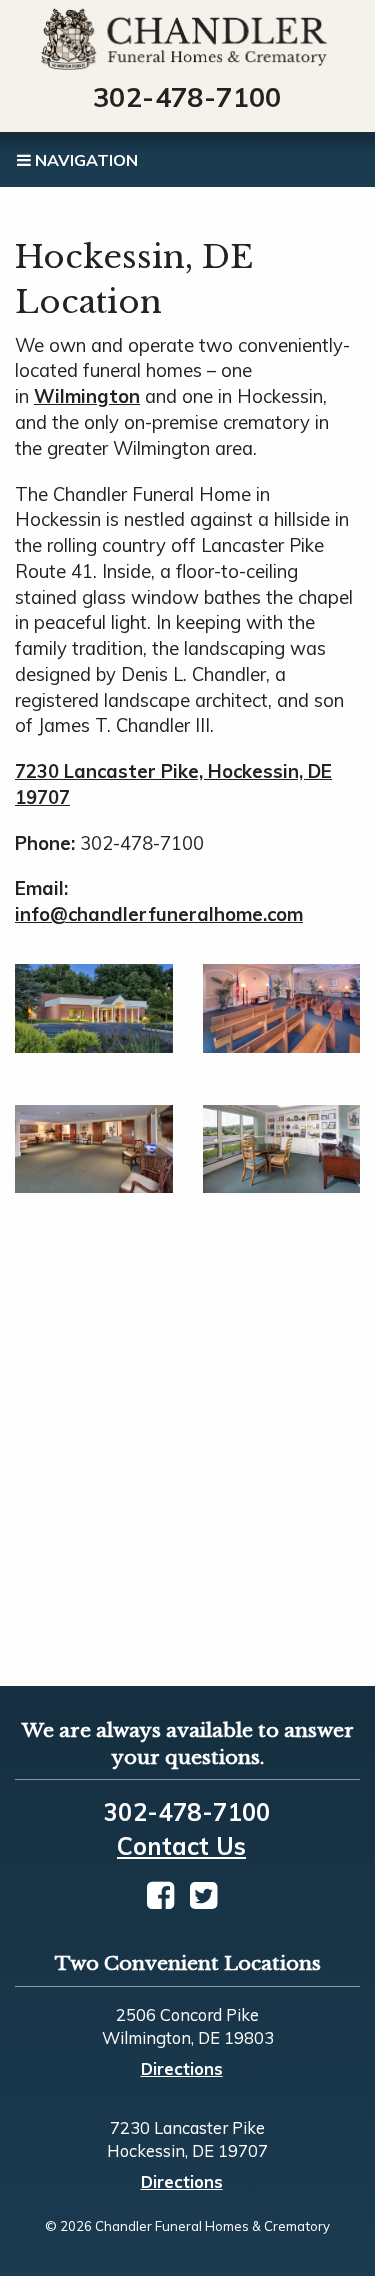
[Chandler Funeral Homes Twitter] (203, 1895)
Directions (182, 2068)
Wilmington (87, 396)
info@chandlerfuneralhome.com (159, 914)
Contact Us (181, 1846)
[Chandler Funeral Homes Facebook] (160, 1895)
